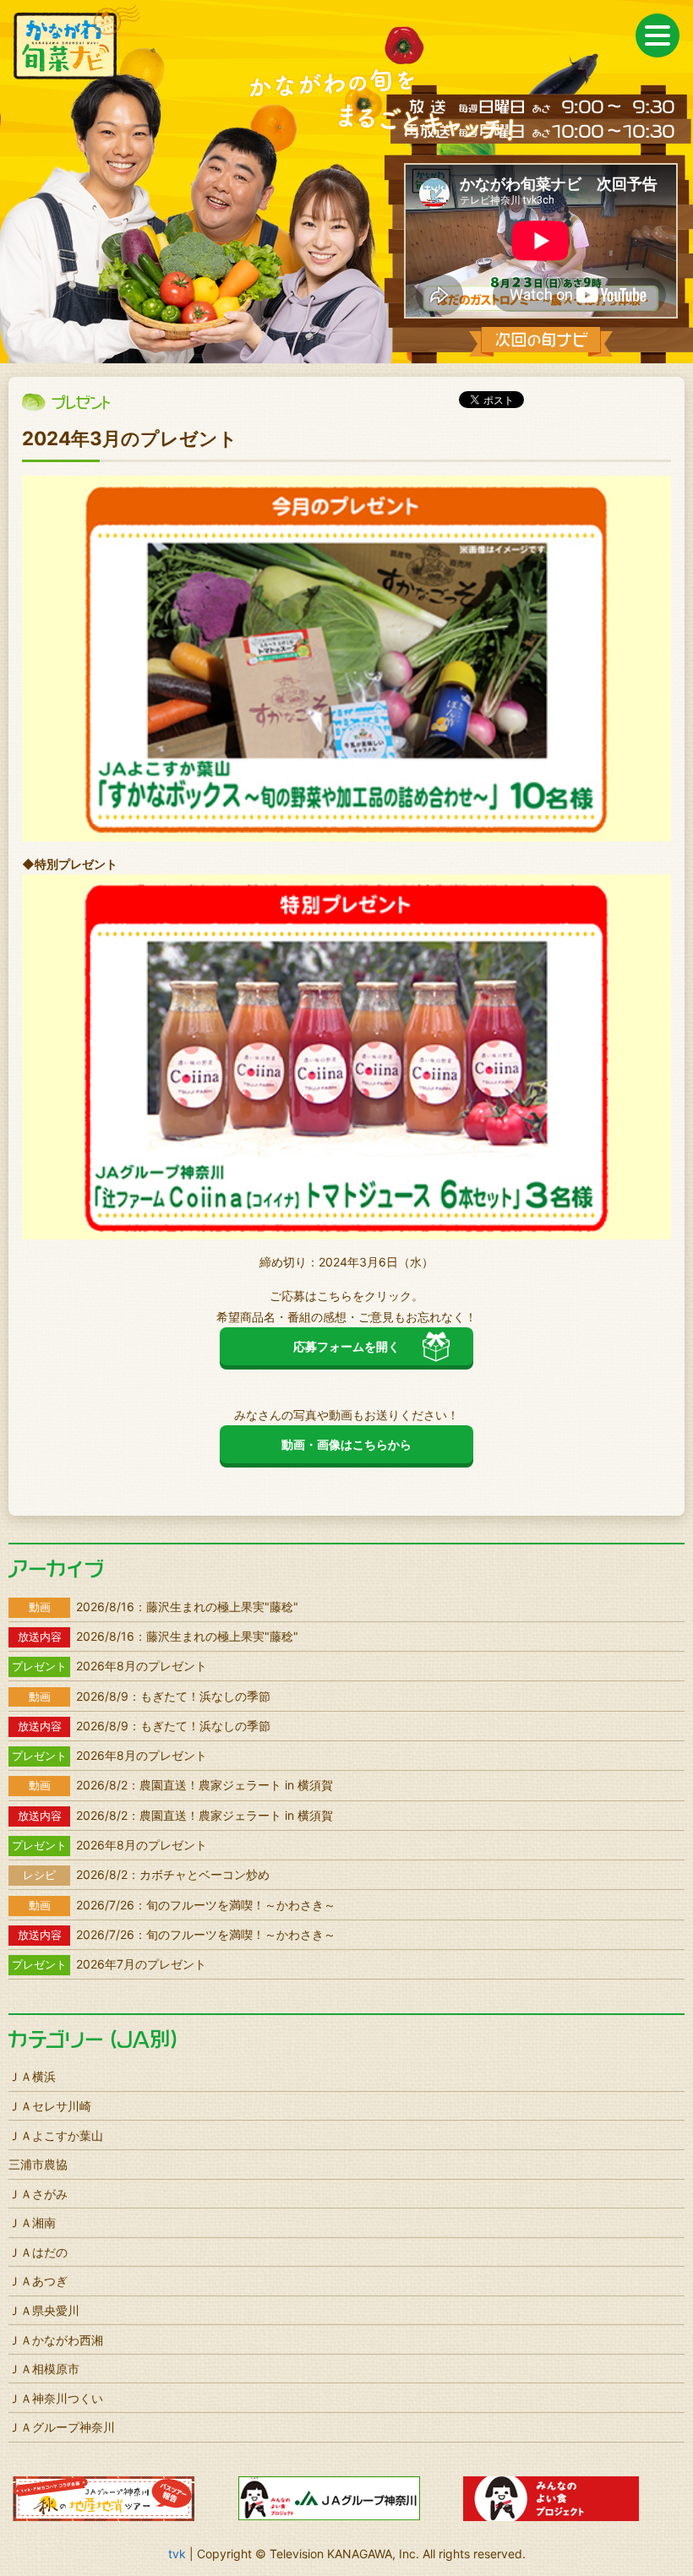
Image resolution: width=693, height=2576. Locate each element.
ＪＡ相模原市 (44, 2369)
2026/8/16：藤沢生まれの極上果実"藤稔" (164, 1607)
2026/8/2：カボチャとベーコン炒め (146, 1874)
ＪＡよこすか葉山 (56, 2135)
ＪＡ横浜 (32, 2076)
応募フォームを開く (346, 1346)
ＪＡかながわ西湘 (56, 2340)
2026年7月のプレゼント (109, 1964)
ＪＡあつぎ (38, 2281)
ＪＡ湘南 (32, 2222)
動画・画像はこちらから (346, 1444)
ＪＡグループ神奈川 (62, 2427)
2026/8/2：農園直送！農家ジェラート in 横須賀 (181, 1785)
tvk (177, 2554)
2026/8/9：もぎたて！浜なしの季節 (150, 1696)
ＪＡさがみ (38, 2194)
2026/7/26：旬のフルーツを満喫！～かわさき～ (182, 1905)
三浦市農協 (38, 2164)
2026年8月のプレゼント (109, 1666)
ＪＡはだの (38, 2252)
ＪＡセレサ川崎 (50, 2106)
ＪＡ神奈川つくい (56, 2398)
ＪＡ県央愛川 (44, 2310)
